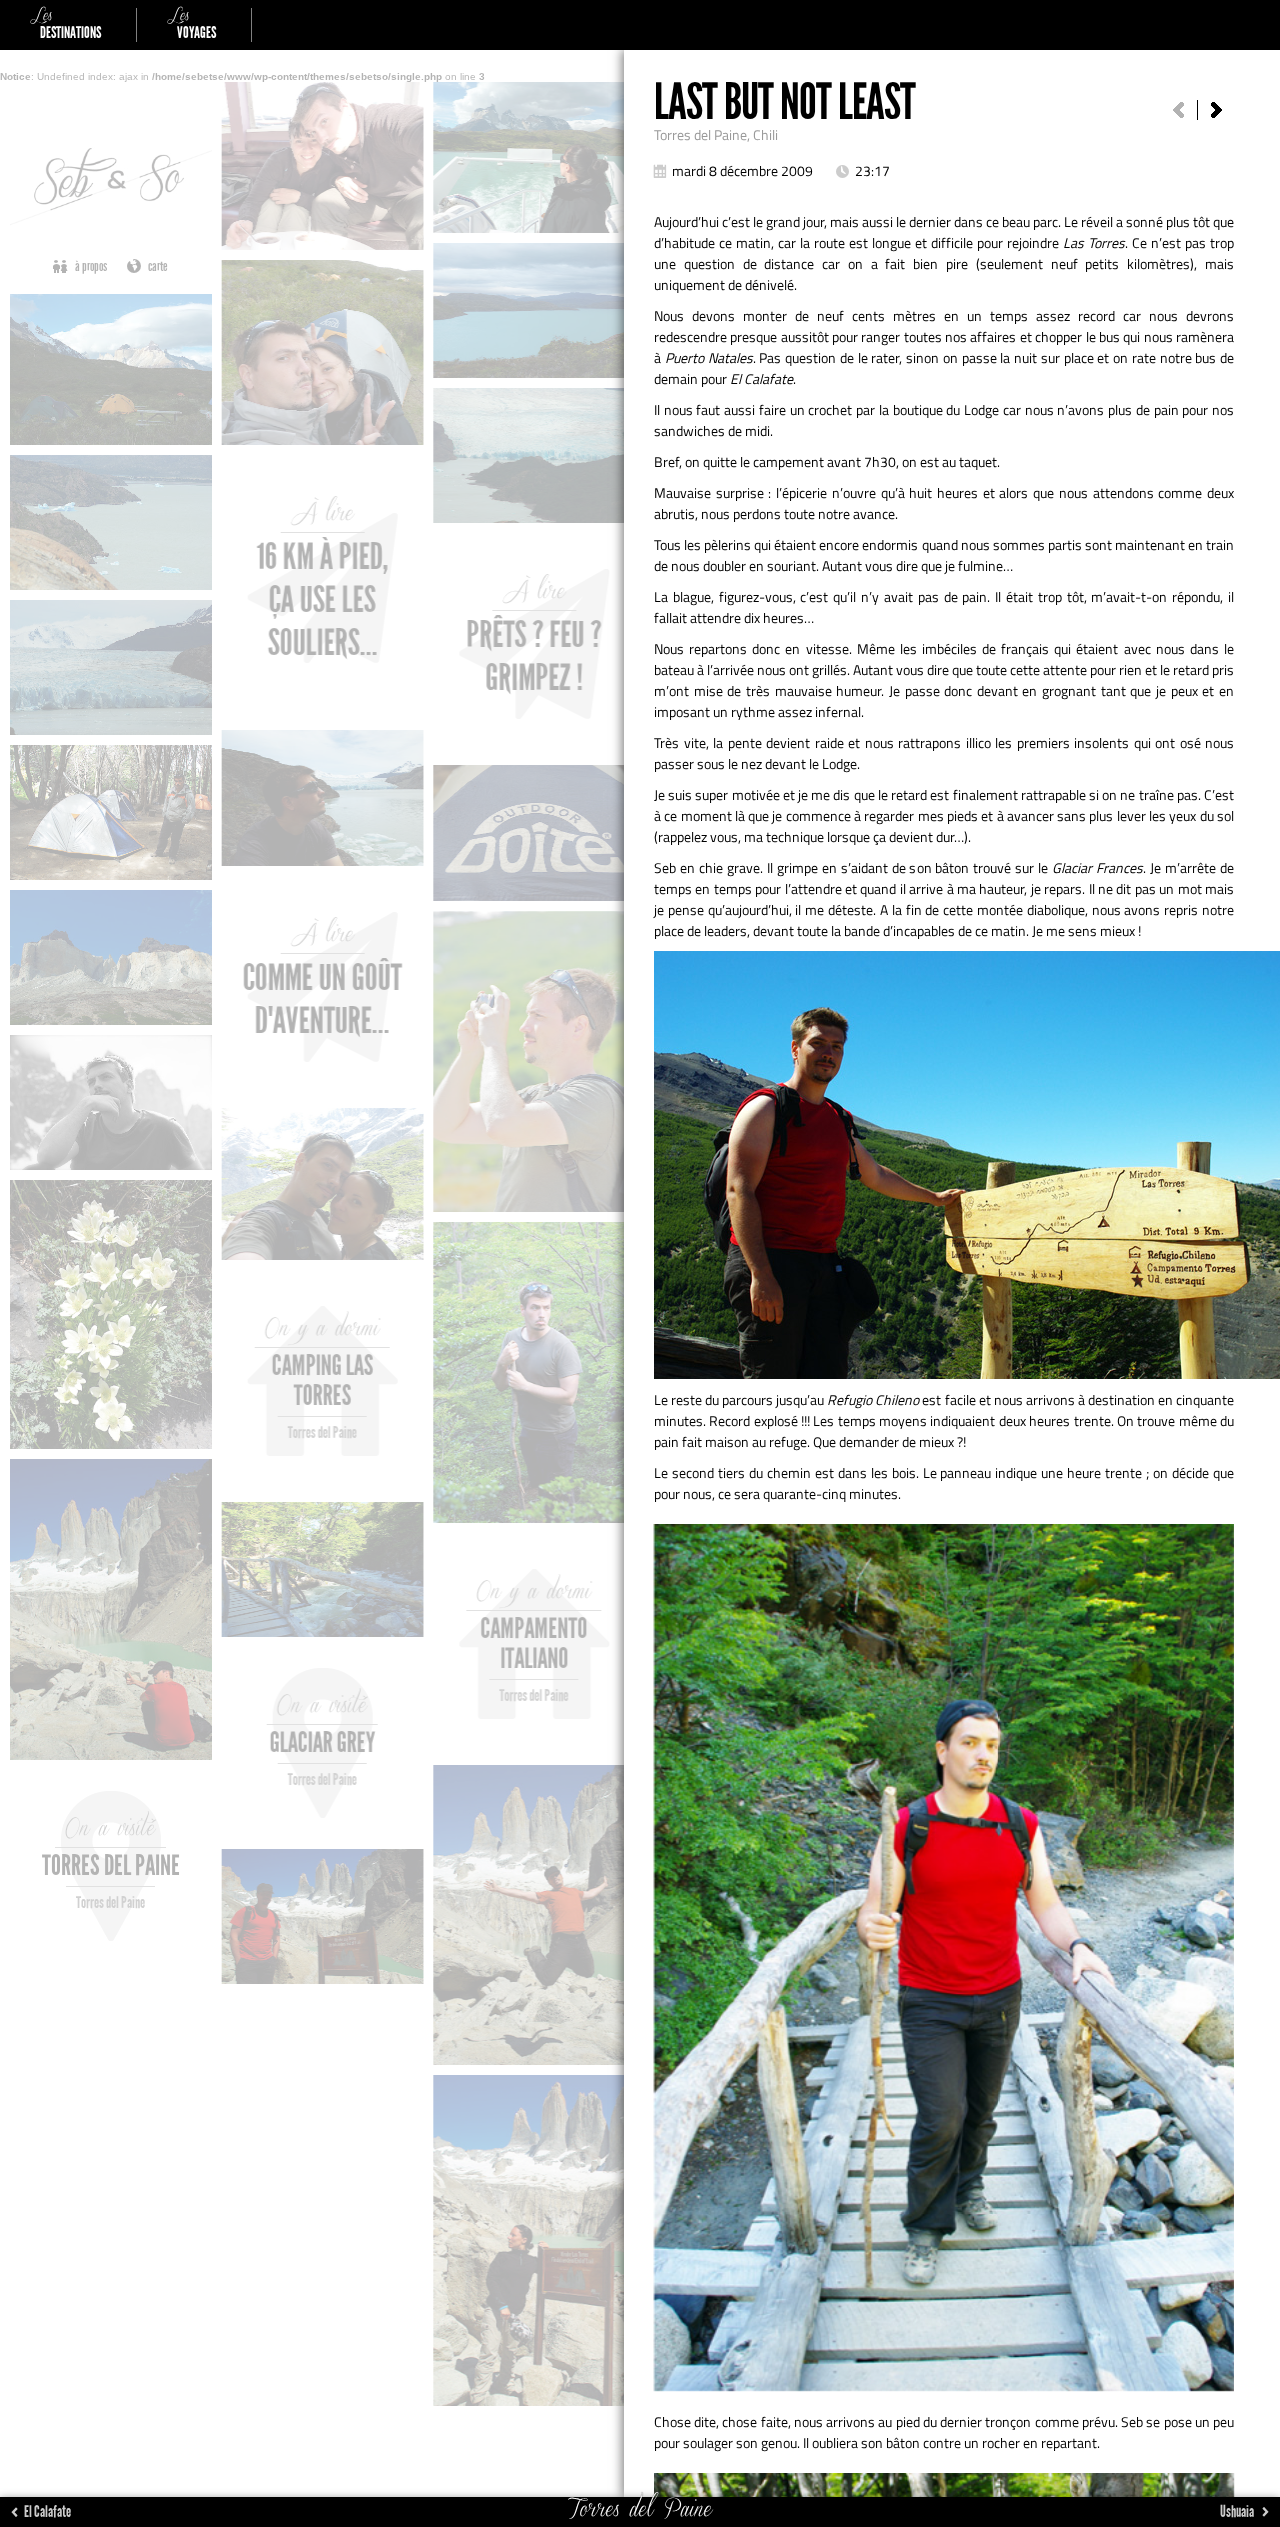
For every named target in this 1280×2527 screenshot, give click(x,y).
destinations (65, 25)
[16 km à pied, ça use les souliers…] (1216, 110)
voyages (191, 25)
